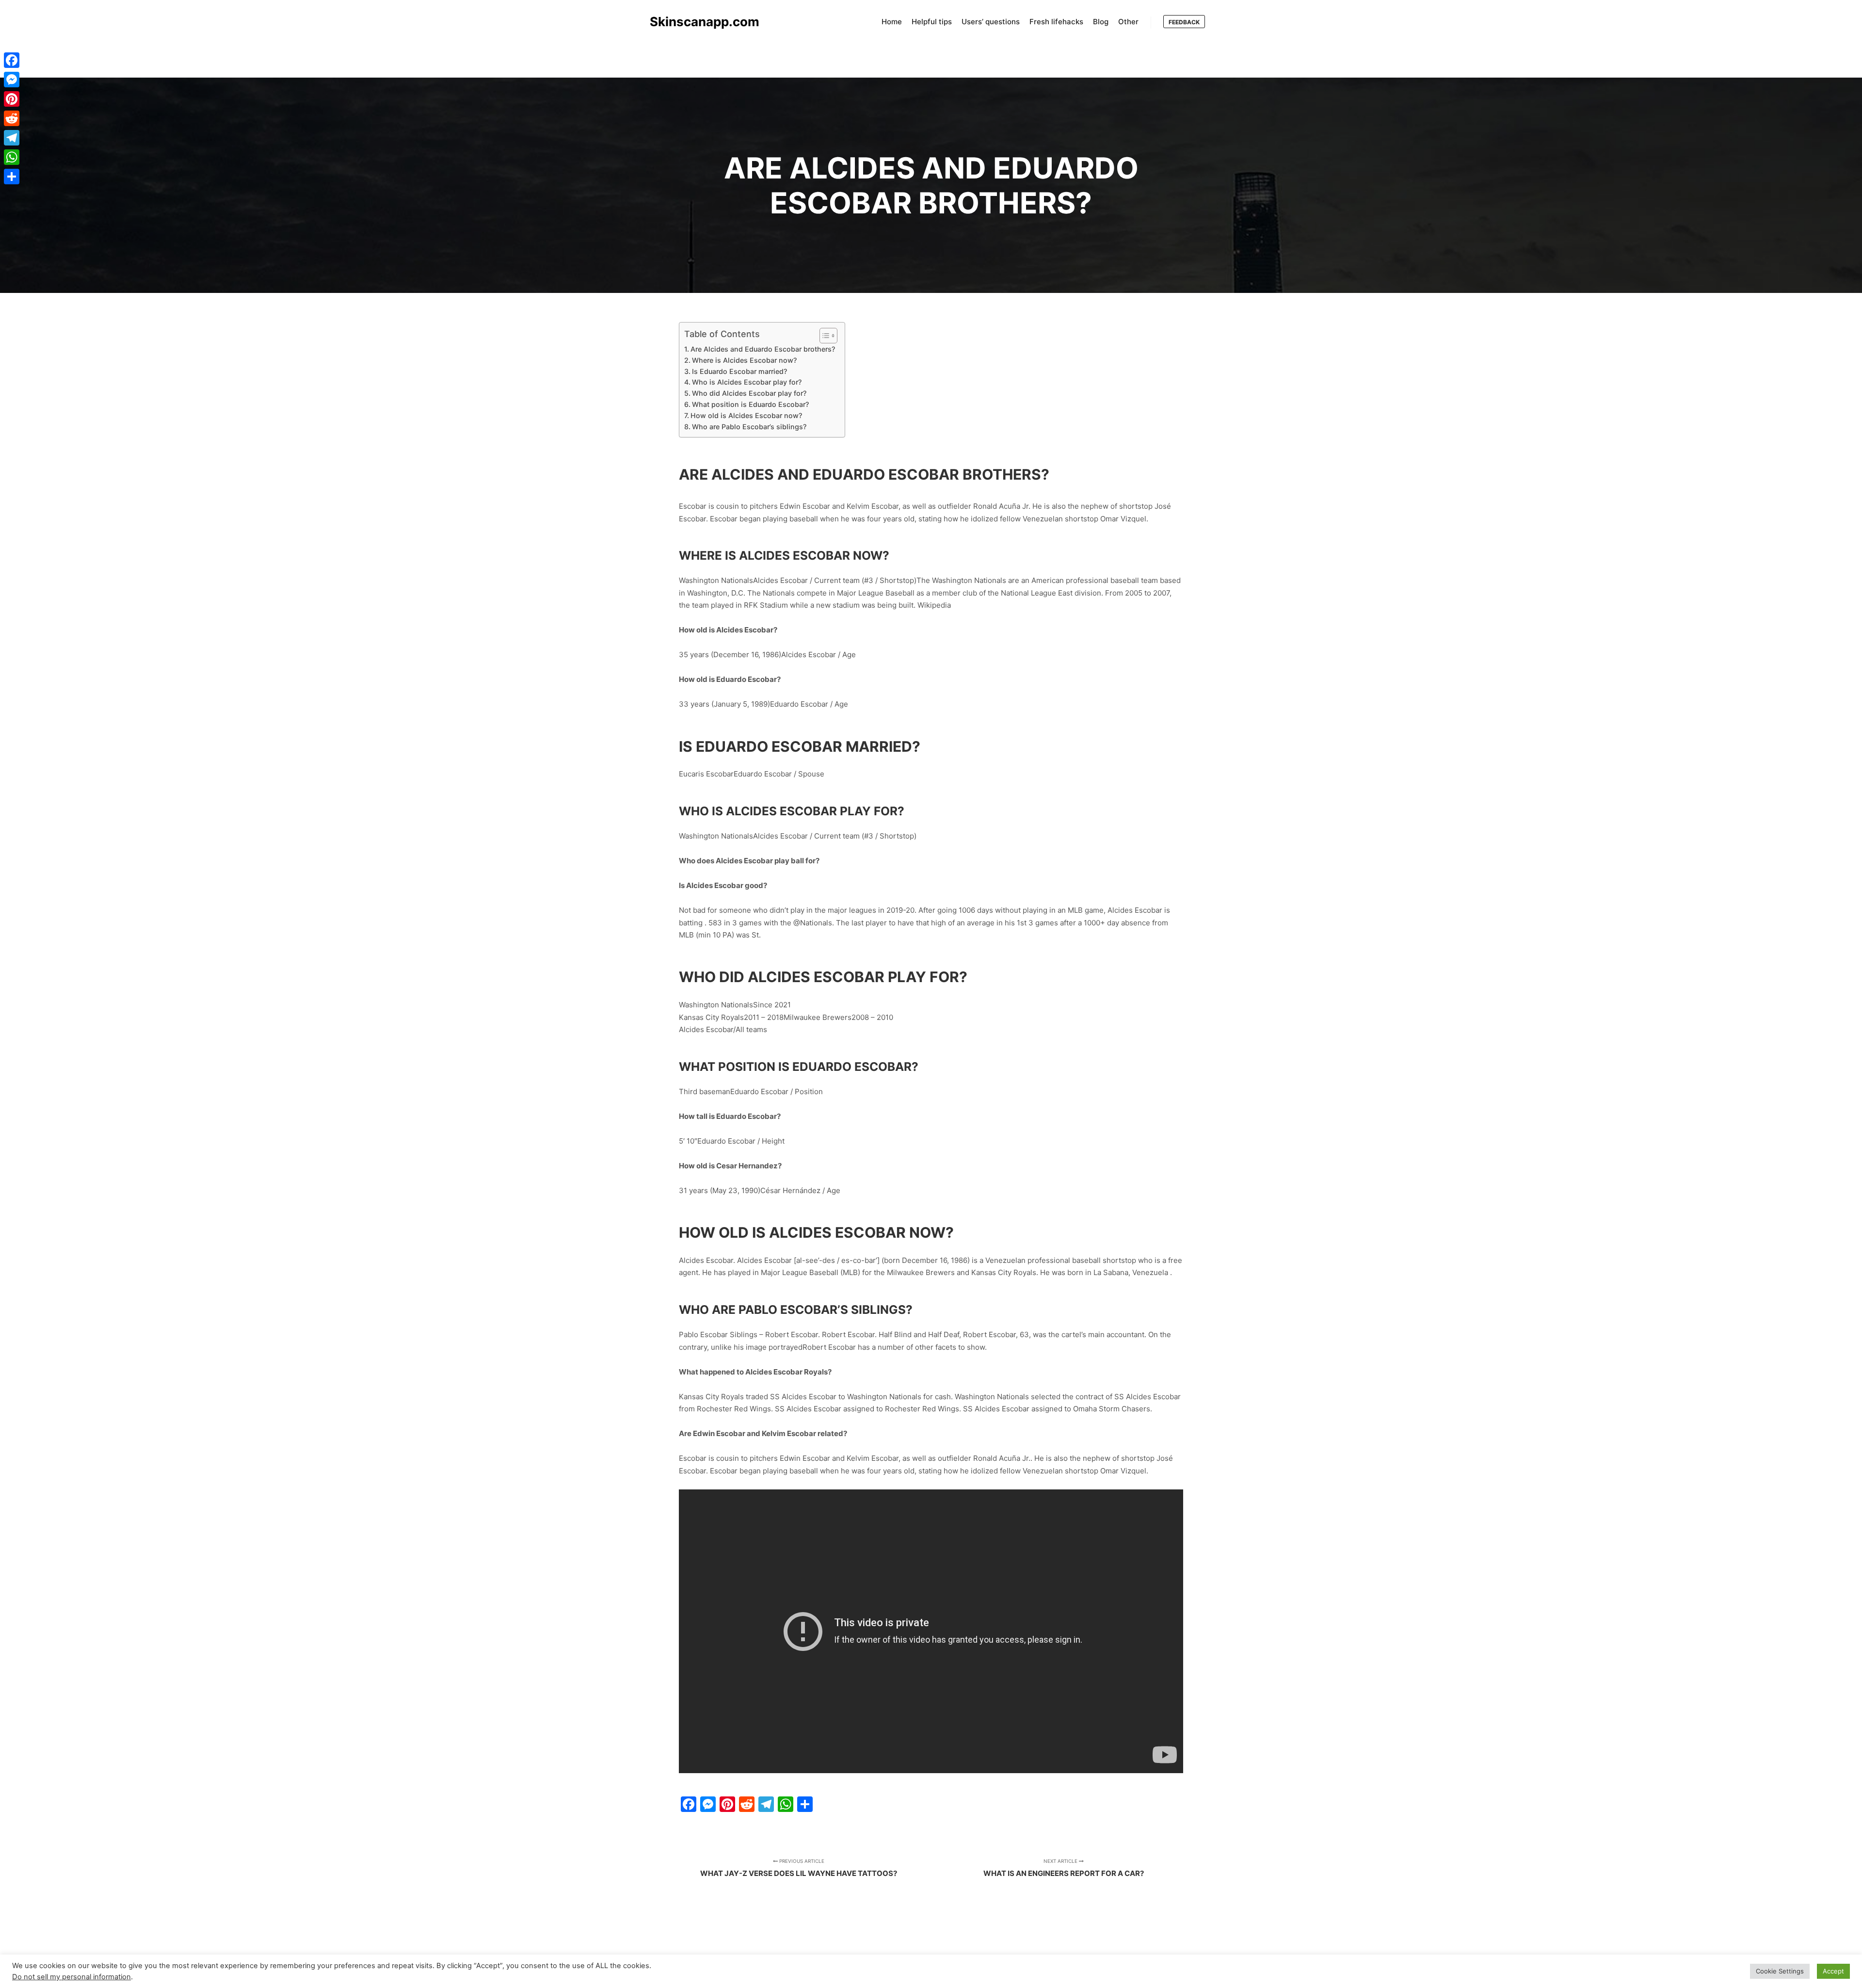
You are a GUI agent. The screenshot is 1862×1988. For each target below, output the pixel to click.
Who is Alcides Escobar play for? (747, 382)
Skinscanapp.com (698, 22)
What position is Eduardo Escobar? (750, 404)
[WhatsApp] (12, 157)
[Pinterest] (12, 99)
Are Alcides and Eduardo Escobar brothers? (763, 349)
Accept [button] (1833, 1971)
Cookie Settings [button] (1780, 1971)
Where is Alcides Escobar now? (744, 360)
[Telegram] (12, 138)
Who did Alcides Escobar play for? (749, 393)
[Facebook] (12, 60)
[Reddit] (12, 118)
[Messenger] (12, 80)
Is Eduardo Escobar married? (739, 371)
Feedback (1184, 22)
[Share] (12, 177)
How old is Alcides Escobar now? (746, 415)
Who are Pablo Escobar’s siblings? (749, 427)
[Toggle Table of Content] (824, 336)
